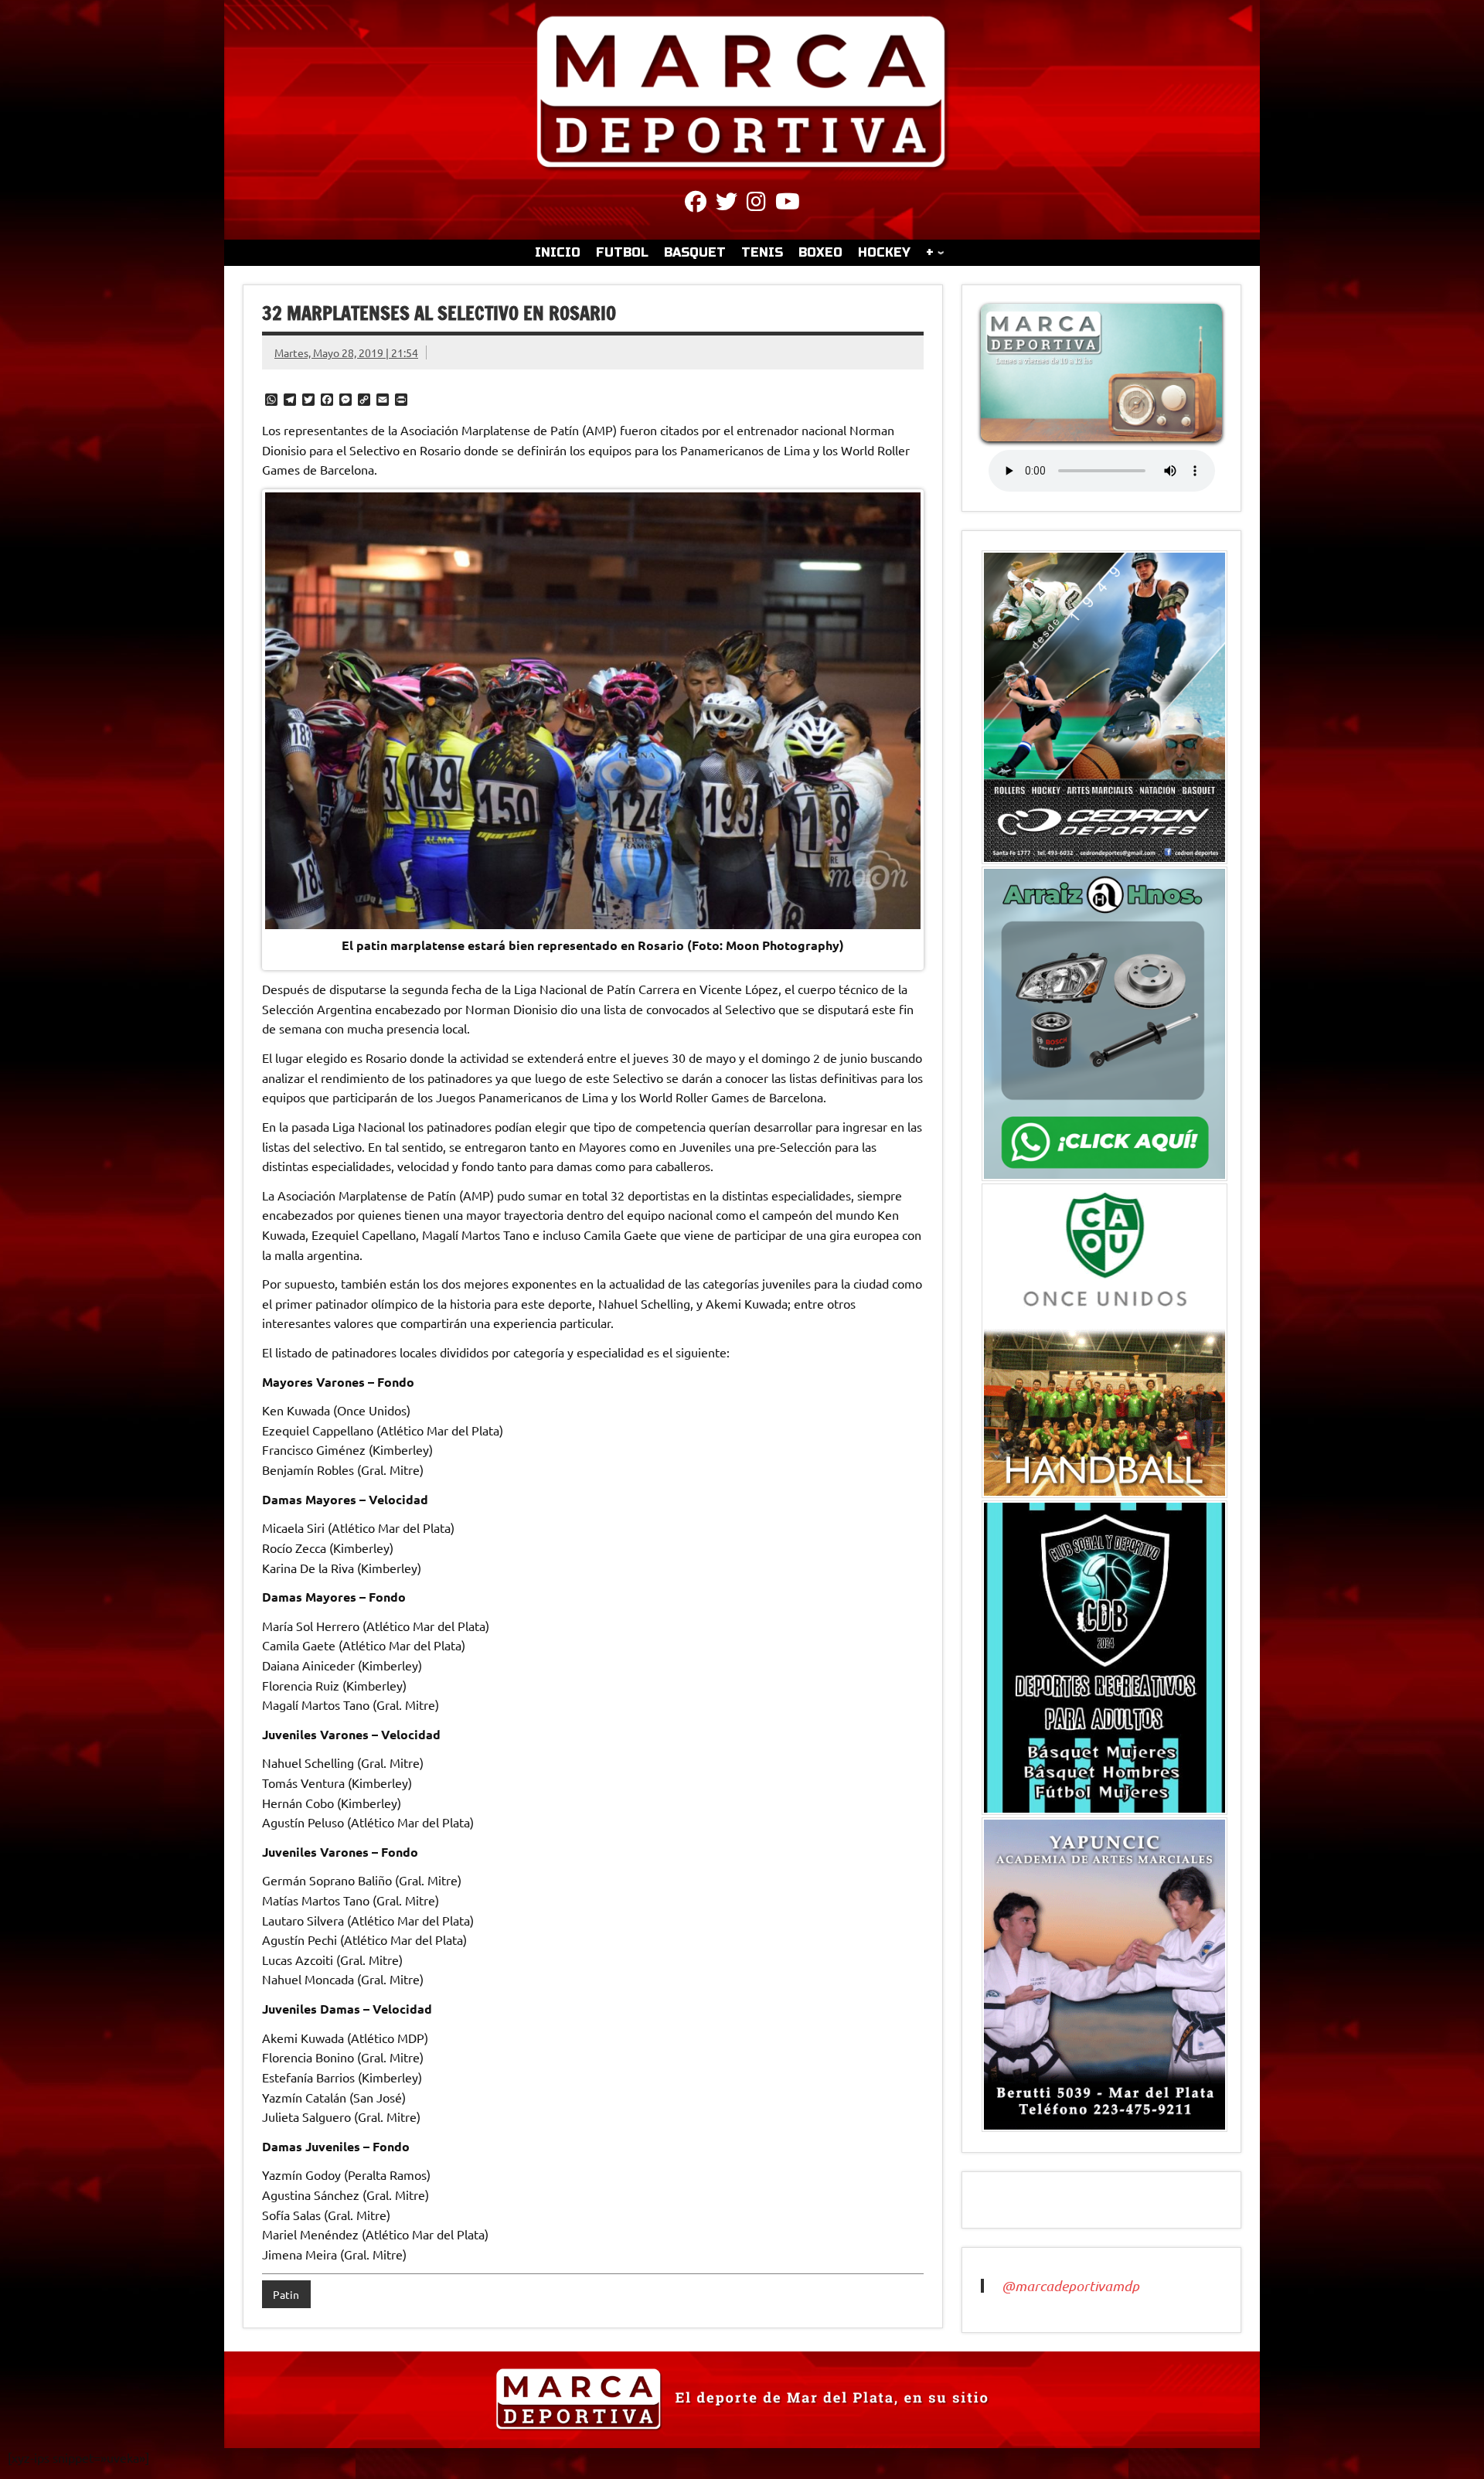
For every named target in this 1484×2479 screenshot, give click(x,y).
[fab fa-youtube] (788, 204)
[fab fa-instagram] (756, 204)
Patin (286, 2294)
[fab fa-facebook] (696, 204)
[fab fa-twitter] (727, 204)
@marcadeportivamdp (1070, 2286)
